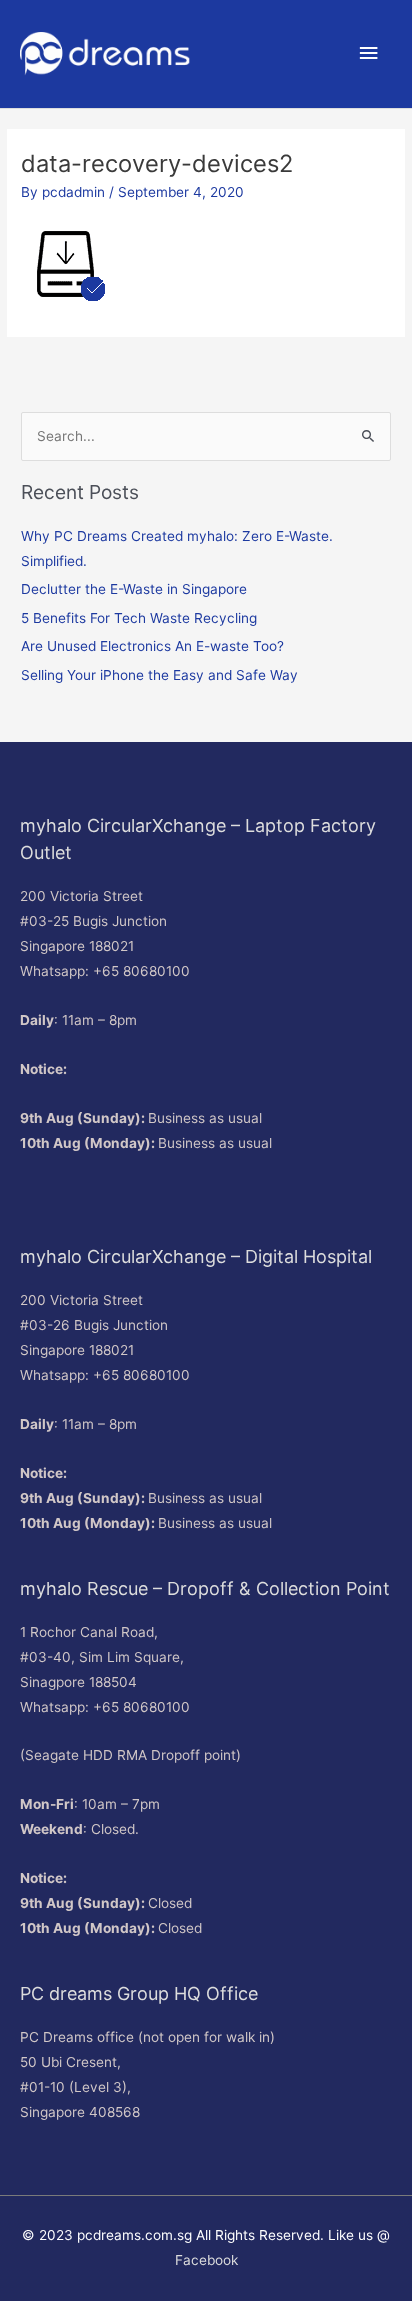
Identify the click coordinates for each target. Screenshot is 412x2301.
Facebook (206, 2260)
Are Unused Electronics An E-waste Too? (152, 646)
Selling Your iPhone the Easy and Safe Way (159, 675)
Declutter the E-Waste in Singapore (134, 589)
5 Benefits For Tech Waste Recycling (139, 618)
